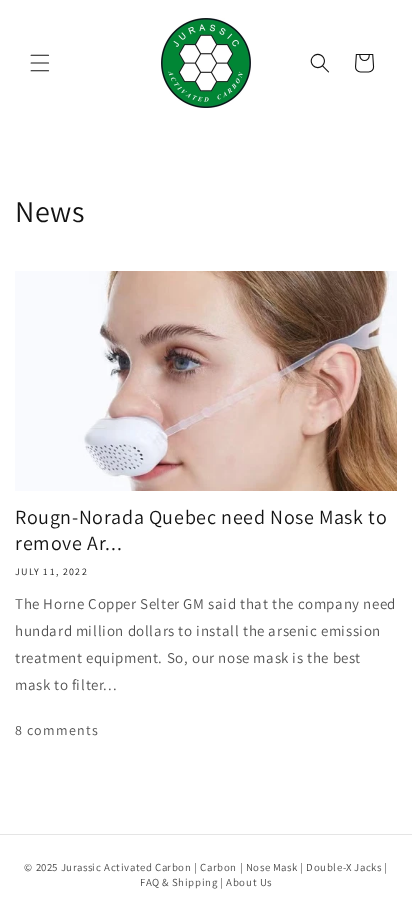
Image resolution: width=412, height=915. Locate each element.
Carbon (218, 867)
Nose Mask (271, 867)
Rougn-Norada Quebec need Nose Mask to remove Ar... (201, 530)
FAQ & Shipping (178, 882)
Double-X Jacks (343, 867)
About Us (249, 882)
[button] (40, 63)
